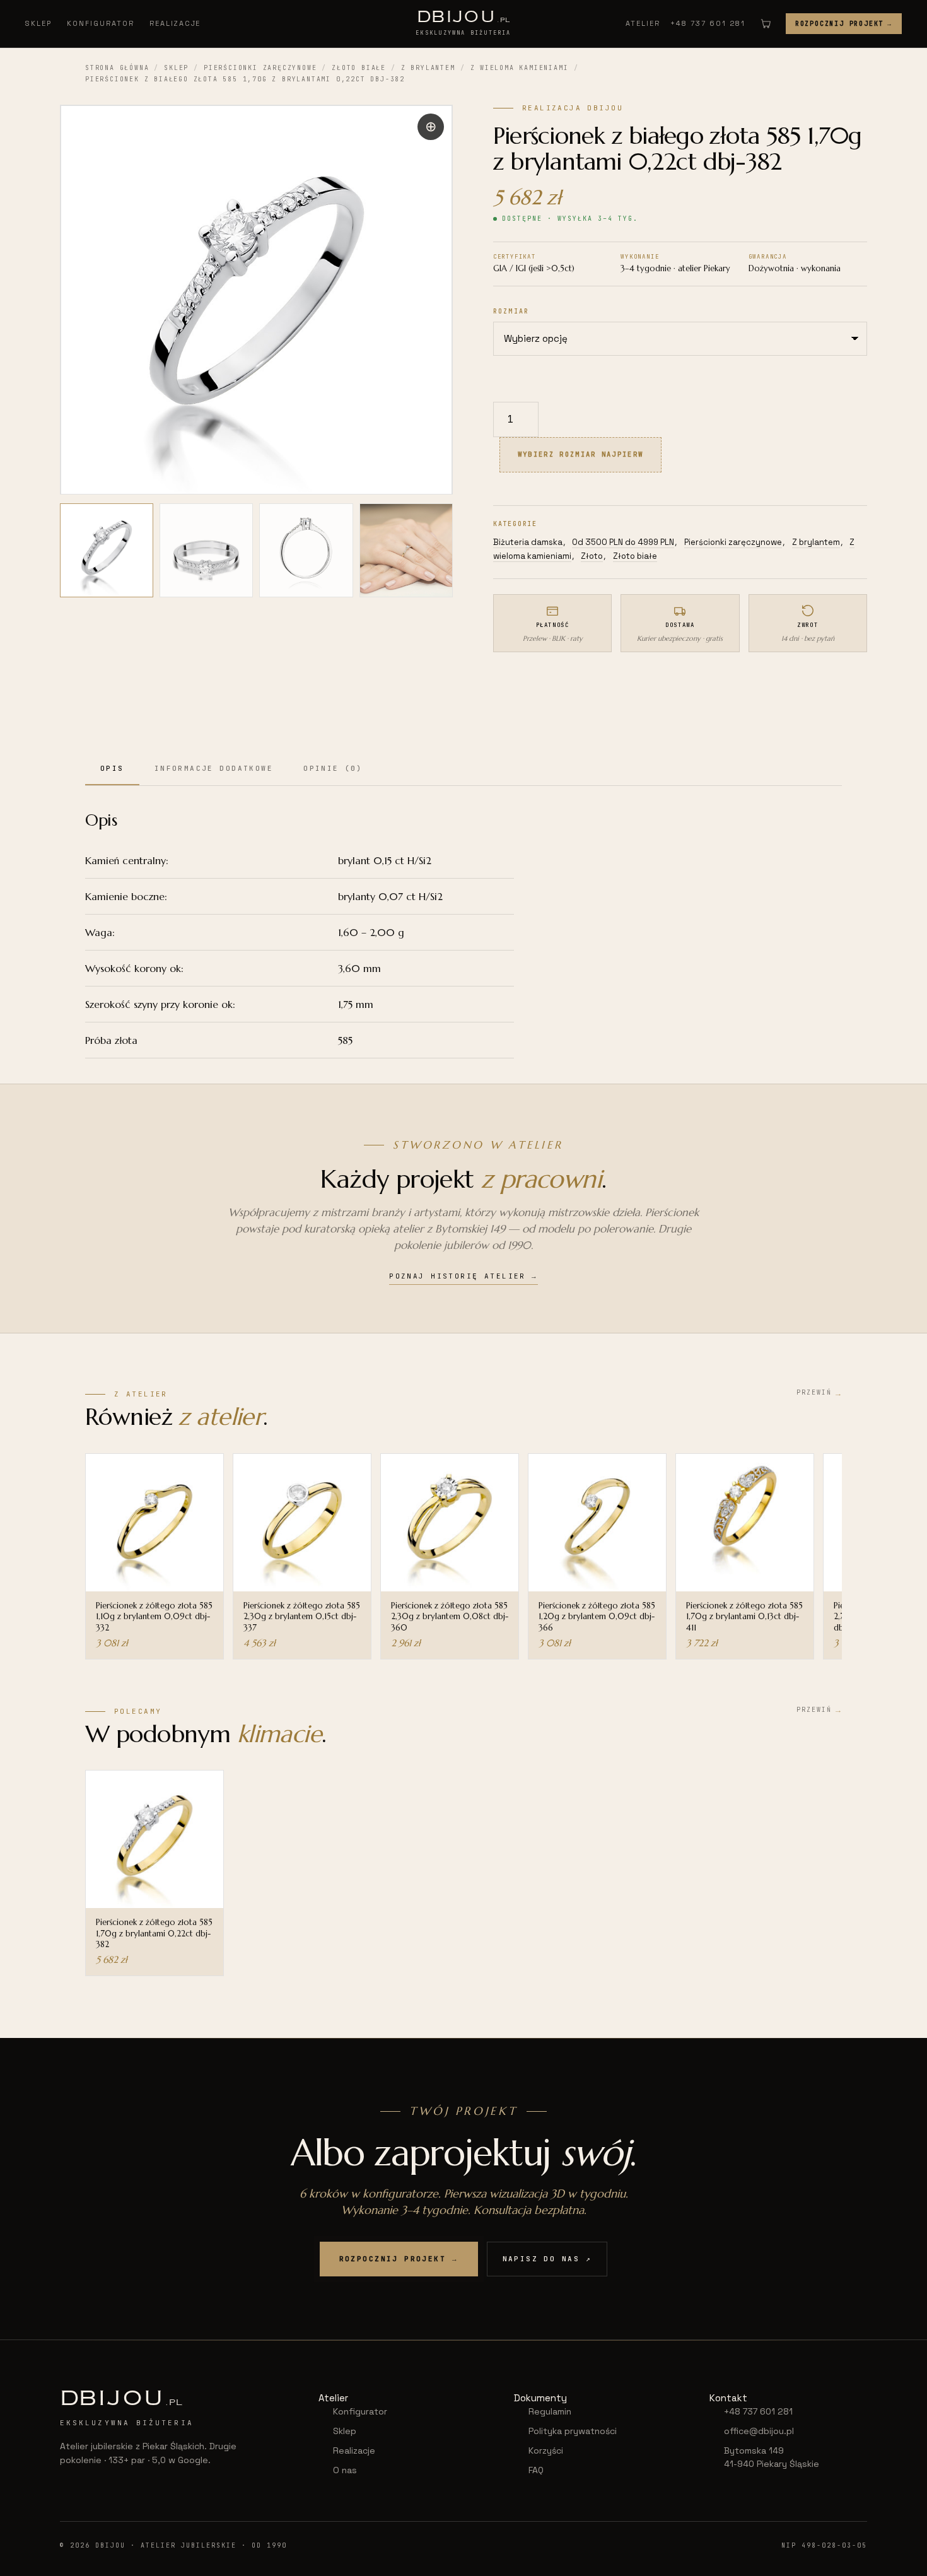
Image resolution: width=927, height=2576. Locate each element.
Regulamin (550, 2411)
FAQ (536, 2470)
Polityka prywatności (573, 2431)
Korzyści (546, 2450)
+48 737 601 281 (708, 23)
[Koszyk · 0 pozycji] (766, 23)
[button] (431, 127)
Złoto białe (359, 68)
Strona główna (117, 68)
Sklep (38, 23)
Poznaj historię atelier (463, 1276)
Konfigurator (101, 23)
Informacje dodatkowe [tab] (214, 768)
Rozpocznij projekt (844, 24)
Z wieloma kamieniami (520, 68)
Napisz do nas (547, 2259)
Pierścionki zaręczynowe (260, 68)
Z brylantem (428, 68)
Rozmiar (511, 311)
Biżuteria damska (528, 542)
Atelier (643, 23)
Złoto (592, 556)
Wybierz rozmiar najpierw (580, 454)
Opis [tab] (112, 768)
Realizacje (175, 23)
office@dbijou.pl (759, 2431)
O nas (345, 2470)
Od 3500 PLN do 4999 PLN (623, 542)
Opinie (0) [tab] (333, 768)
